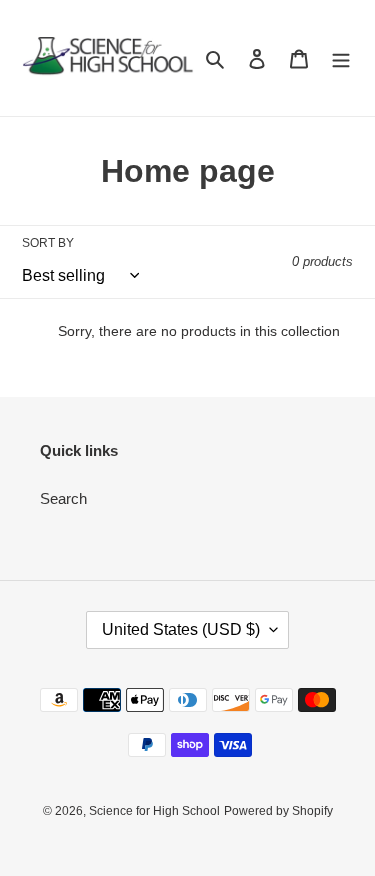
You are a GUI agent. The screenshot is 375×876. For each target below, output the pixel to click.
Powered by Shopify (278, 811)
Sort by (48, 243)
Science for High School (154, 811)
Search (63, 498)
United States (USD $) (181, 629)
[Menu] (341, 58)
